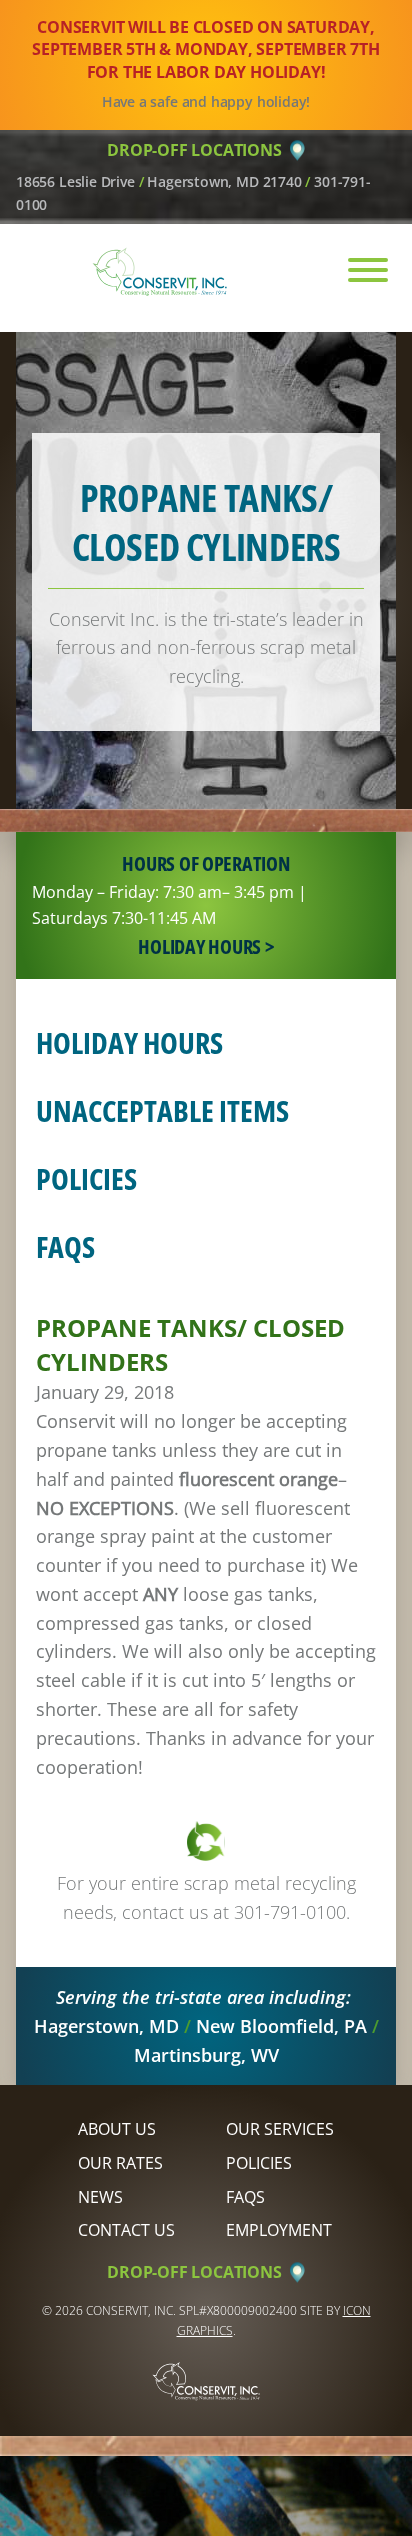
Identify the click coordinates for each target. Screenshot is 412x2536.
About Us (117, 2129)
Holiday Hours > (205, 946)
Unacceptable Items (162, 1110)
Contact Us (126, 2230)
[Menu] (357, 270)
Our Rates (120, 2163)
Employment (279, 2230)
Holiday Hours (129, 1042)
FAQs (65, 1246)
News (100, 2197)
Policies (86, 1178)
